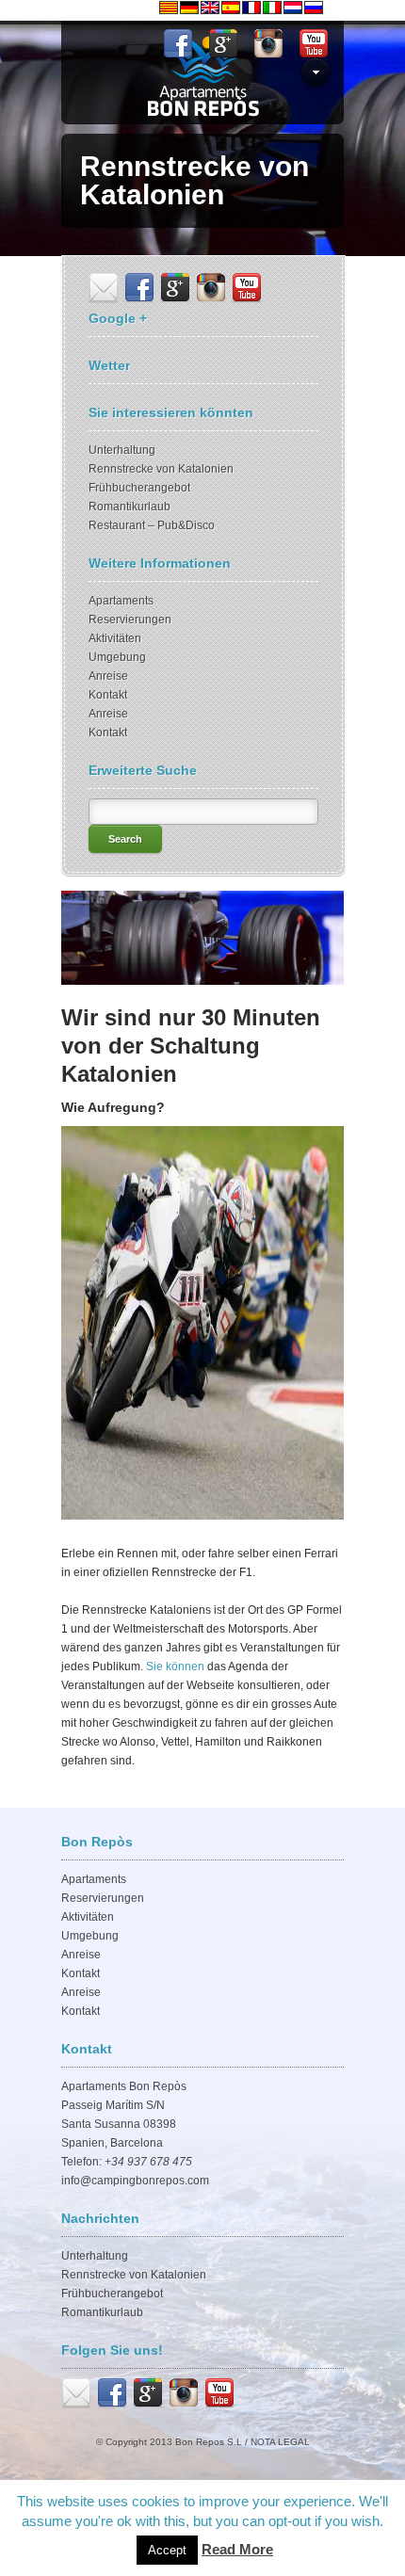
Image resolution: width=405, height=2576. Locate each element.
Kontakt (108, 695)
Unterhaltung (122, 450)
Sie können (174, 1666)
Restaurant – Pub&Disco (152, 525)
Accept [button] (167, 2550)
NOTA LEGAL (280, 2442)
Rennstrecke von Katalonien (161, 469)
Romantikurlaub (130, 507)
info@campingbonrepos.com (135, 2181)
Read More (237, 2549)
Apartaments (121, 601)
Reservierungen (130, 620)
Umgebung (117, 657)
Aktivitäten (115, 638)
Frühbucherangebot (139, 488)
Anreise (108, 676)
